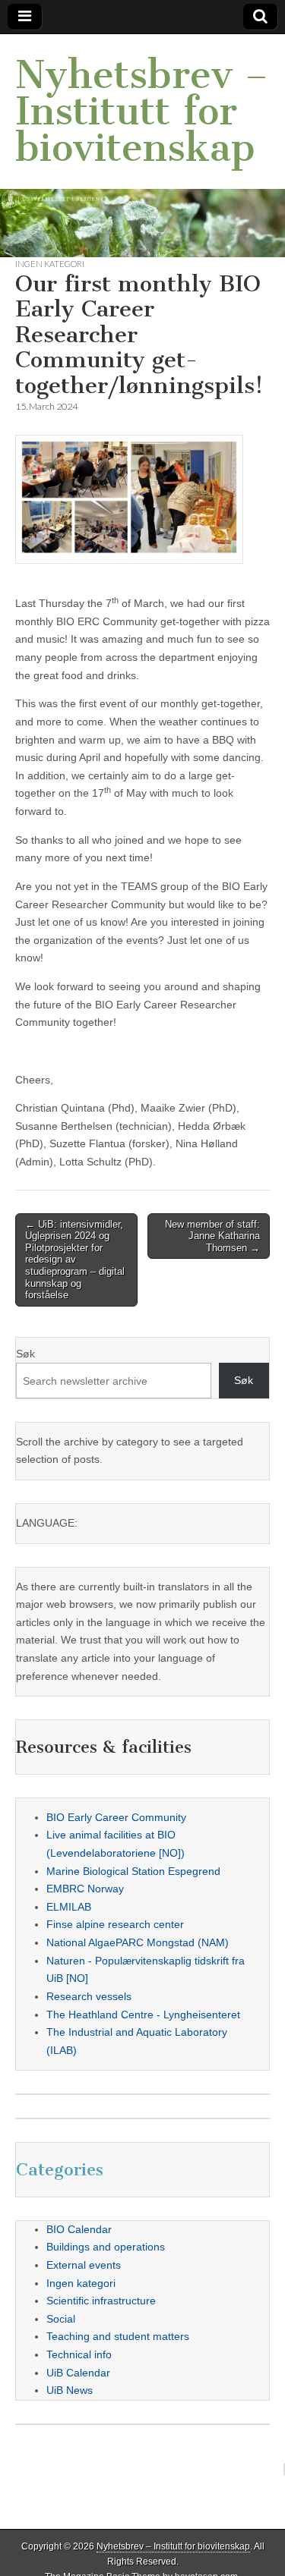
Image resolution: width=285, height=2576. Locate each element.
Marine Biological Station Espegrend (133, 1871)
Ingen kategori (50, 264)
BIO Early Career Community (116, 1817)
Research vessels (89, 1996)
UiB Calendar (78, 2373)
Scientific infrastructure (101, 2301)
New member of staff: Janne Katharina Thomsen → (212, 1236)
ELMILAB (69, 1907)
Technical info (79, 2354)
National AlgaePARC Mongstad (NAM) (138, 1942)
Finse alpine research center (115, 1924)
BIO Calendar (79, 2229)
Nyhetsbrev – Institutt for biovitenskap (142, 111)
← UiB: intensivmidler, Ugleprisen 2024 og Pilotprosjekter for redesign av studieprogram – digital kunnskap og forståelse (75, 1260)
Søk (25, 1354)
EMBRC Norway (85, 1889)
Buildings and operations (106, 2247)
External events (84, 2265)
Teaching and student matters (118, 2336)
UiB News (70, 2390)
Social (61, 2319)
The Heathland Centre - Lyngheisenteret (143, 2015)
